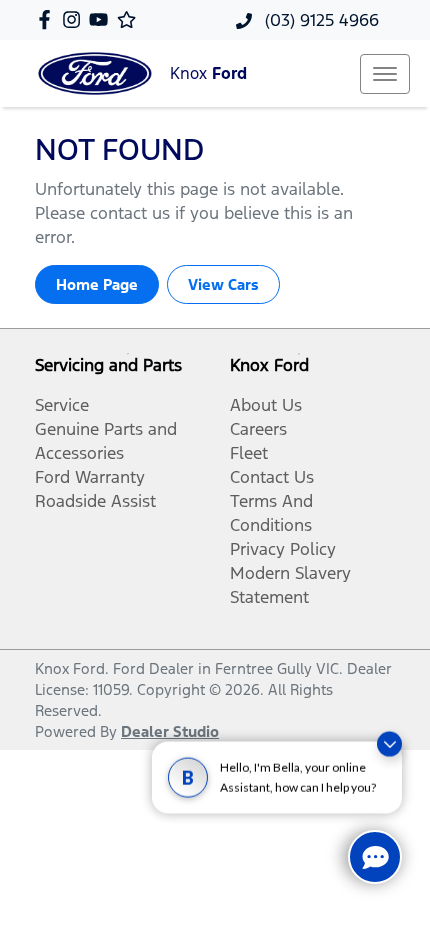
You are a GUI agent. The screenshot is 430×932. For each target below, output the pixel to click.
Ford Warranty (90, 477)
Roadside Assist (95, 501)
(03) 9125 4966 (319, 20)
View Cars (223, 284)
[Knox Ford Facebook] (48, 19)
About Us (266, 405)
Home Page (97, 284)
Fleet (249, 453)
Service (62, 405)
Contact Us (272, 477)
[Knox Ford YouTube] (102, 19)
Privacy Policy (283, 549)
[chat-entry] (375, 857)
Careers (258, 429)
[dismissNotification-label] (389, 743)
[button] (385, 74)
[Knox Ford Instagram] (75, 19)
